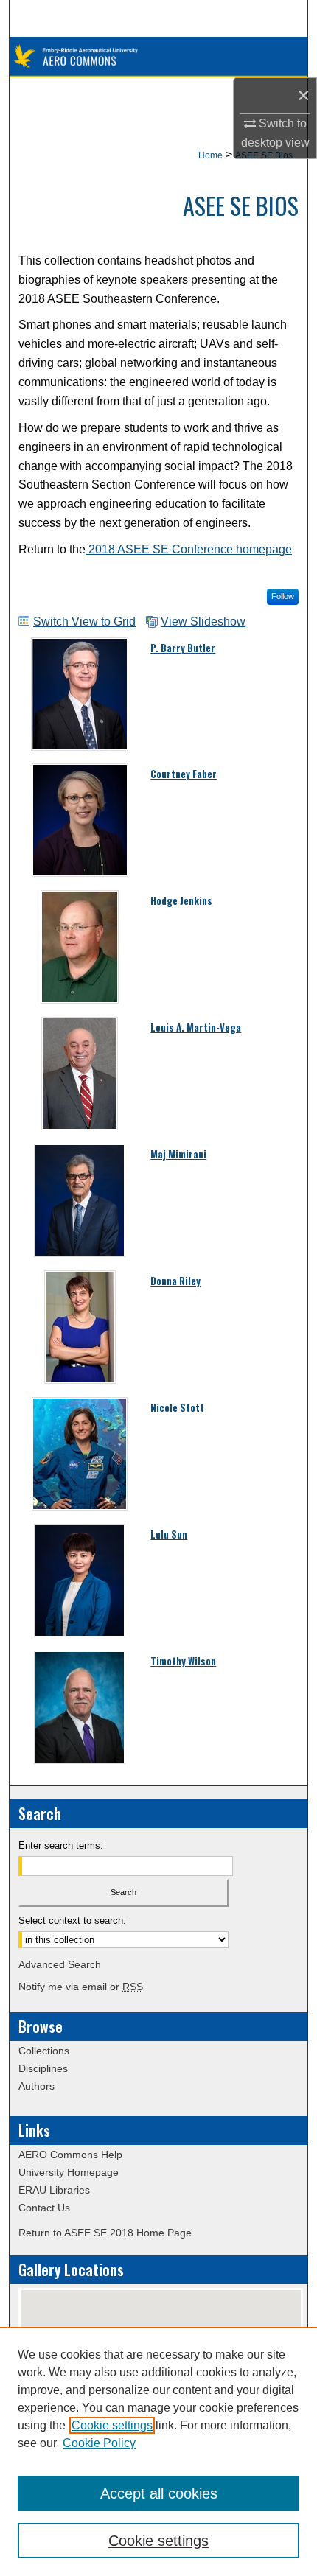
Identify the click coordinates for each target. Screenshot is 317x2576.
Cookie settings (112, 2425)
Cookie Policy (99, 2443)
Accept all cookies (159, 2493)
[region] (158, 2451)
